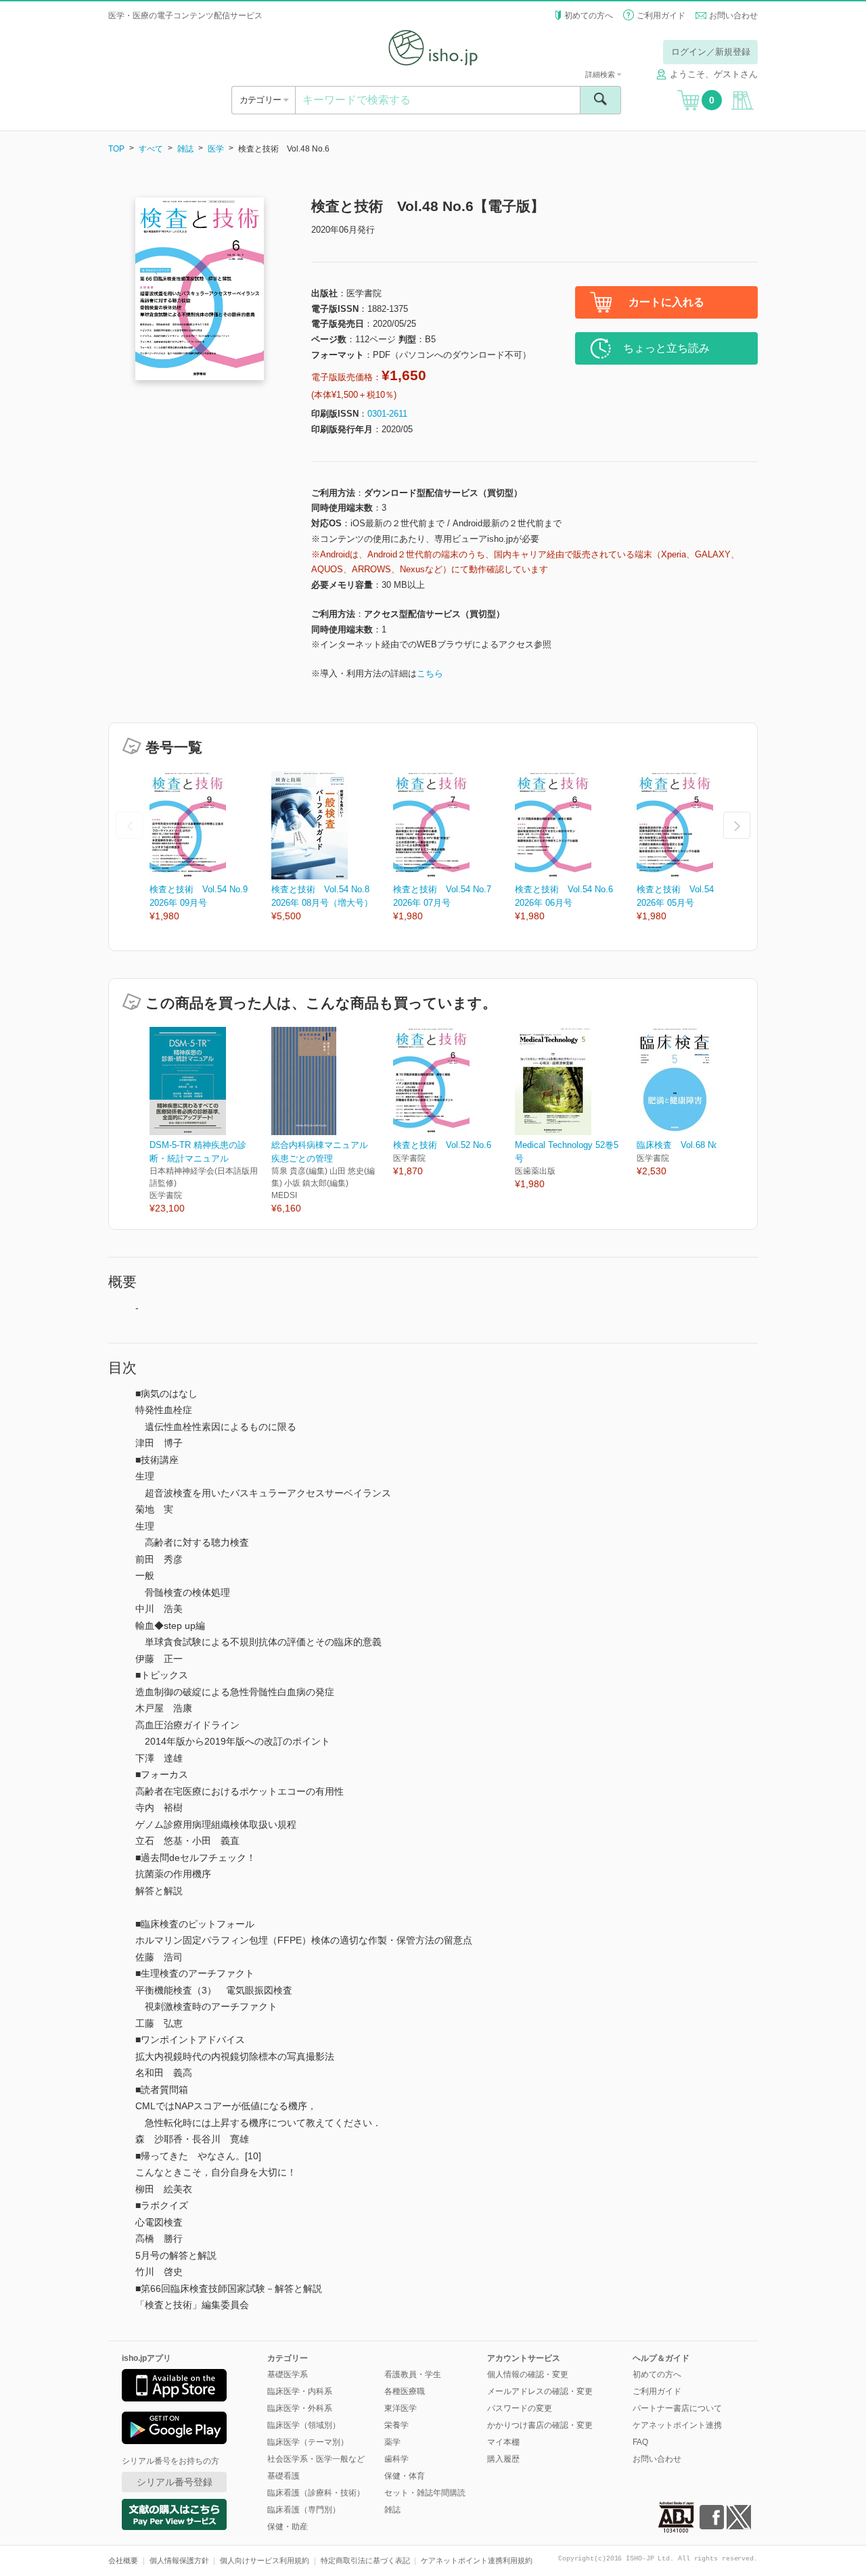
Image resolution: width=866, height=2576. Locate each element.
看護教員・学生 (413, 2374)
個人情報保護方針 (179, 2560)
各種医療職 (405, 2391)
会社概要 (123, 2560)
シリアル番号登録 (175, 2482)
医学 (216, 149)
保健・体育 (405, 2476)
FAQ (640, 2442)
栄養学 (396, 2425)
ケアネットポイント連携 (677, 2425)
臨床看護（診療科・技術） (316, 2493)
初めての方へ (589, 16)
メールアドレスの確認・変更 (540, 2391)
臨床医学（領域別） (304, 2425)
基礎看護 (283, 2476)
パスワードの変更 (520, 2408)
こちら (430, 673)
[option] (210, 847)
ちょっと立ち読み (666, 348)
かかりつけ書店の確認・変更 (540, 2425)
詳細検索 (601, 74)
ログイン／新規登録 (711, 52)
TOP (116, 149)
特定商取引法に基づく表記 (365, 2560)
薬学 (392, 2442)
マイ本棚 (503, 2442)
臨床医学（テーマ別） (308, 2442)
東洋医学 (401, 2408)
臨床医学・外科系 (300, 2408)
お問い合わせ (733, 16)
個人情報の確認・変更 (528, 2374)
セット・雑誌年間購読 (425, 2493)
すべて (151, 149)
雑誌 (185, 149)
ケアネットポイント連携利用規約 (477, 2560)
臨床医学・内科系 (300, 2391)
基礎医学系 (288, 2374)
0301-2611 (387, 414)
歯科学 (396, 2459)
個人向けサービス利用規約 (265, 2560)
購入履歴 (503, 2459)
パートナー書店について (677, 2408)
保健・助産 (288, 2527)
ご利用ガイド (661, 16)
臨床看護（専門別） (304, 2510)
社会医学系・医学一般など (316, 2459)
